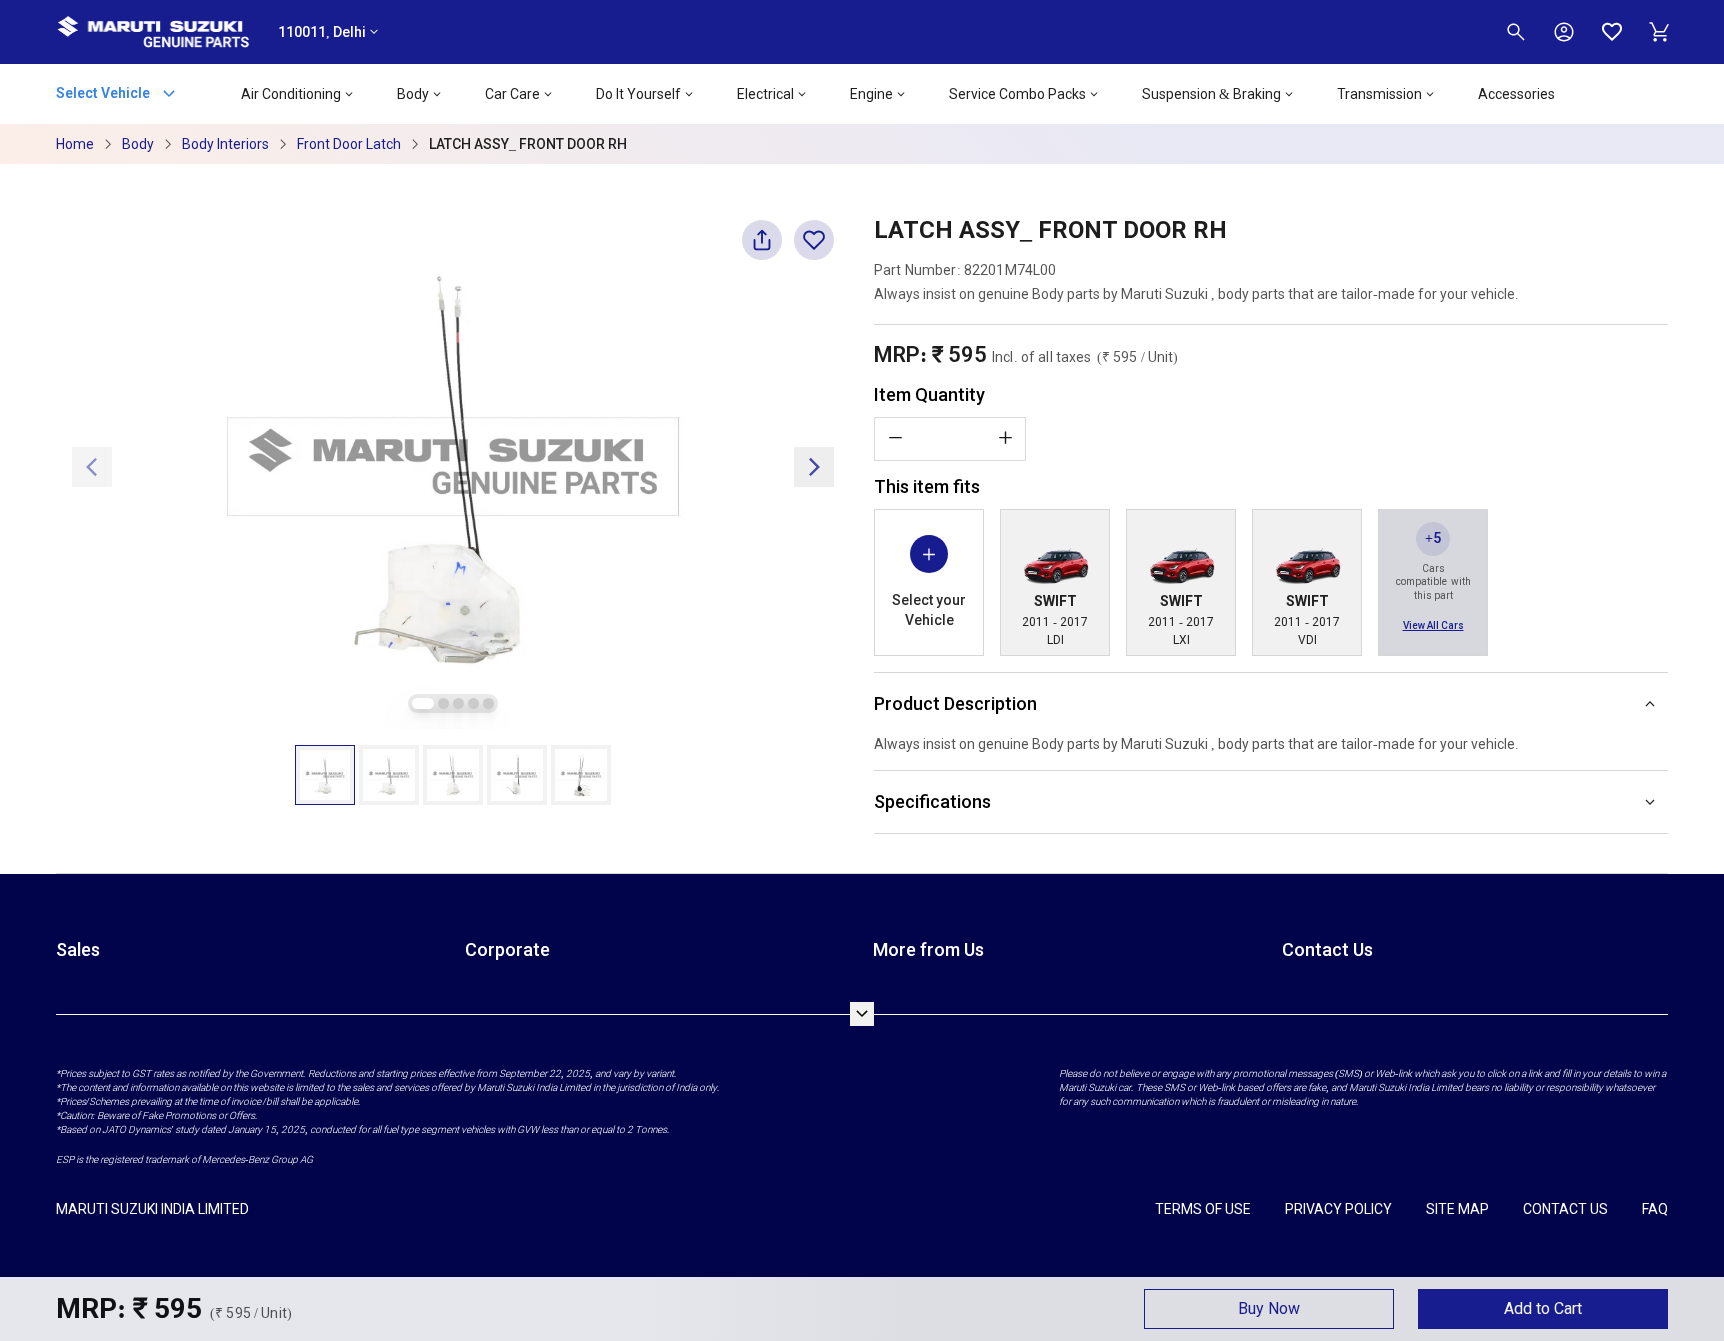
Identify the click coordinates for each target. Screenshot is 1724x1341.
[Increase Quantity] (1005, 438)
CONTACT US (1565, 1209)
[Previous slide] (92, 467)
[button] (325, 775)
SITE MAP (1457, 1209)
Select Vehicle (104, 92)
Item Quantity (929, 394)
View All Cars (1433, 625)
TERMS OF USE (1203, 1209)
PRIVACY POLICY (1338, 1209)
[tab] (423, 703)
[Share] (762, 248)
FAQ (1655, 1209)
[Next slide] (814, 467)
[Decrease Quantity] (895, 438)
